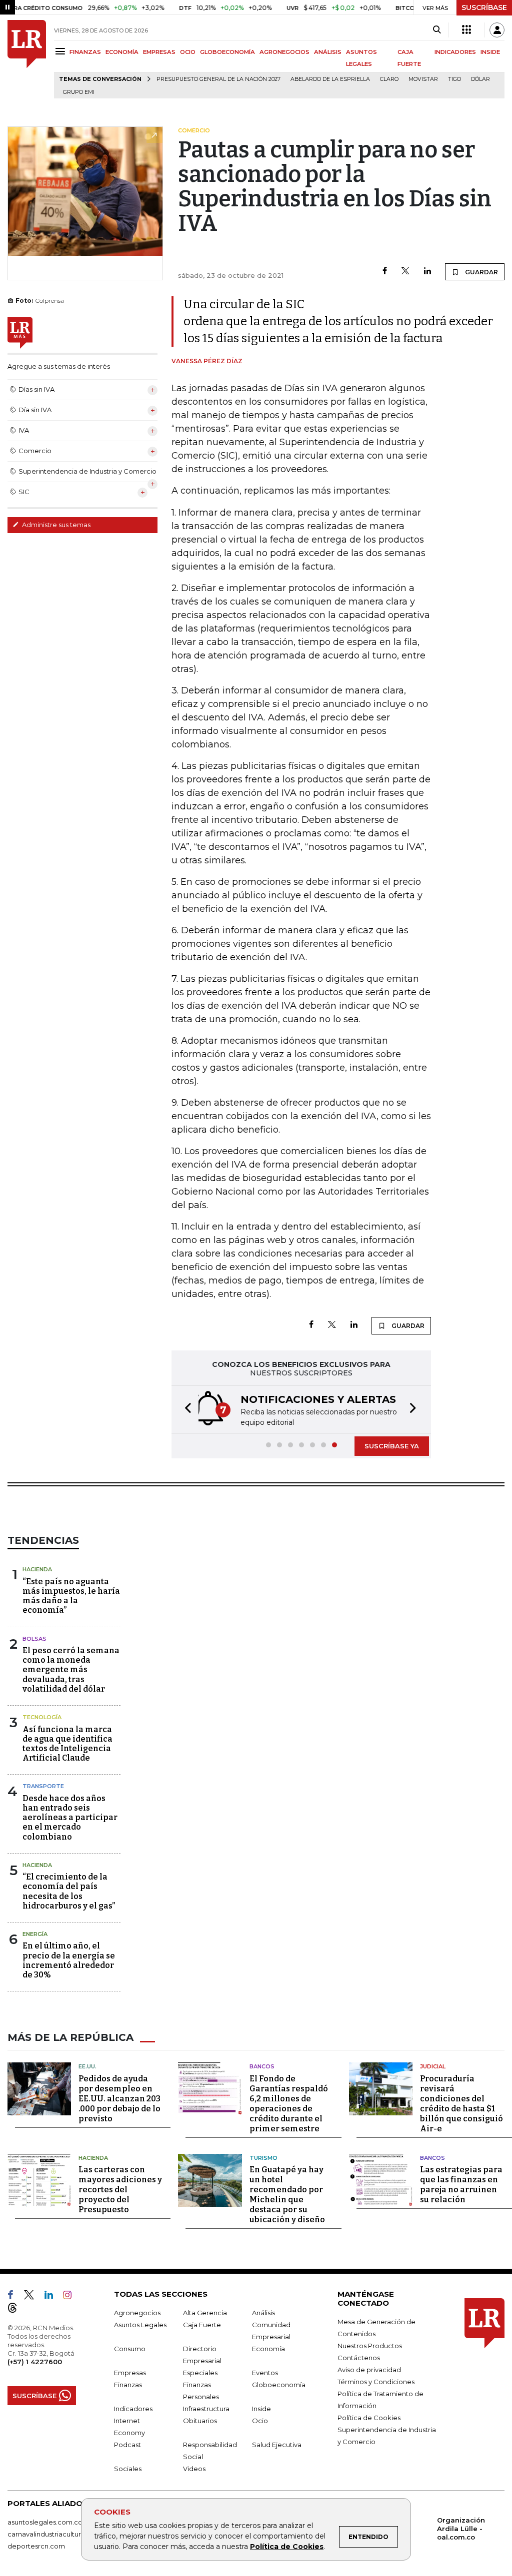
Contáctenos (359, 2358)
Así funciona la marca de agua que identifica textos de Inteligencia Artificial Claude (67, 1744)
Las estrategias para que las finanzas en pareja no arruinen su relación (461, 2185)
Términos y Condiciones (376, 2382)
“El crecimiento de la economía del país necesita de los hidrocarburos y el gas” (69, 1891)
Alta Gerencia (205, 2313)
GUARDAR (481, 272)
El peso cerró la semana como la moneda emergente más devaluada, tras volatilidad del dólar (71, 1670)
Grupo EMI (79, 92)
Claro (389, 79)
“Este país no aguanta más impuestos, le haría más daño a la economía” (71, 1596)
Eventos (265, 2373)
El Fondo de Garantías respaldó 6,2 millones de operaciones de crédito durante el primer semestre (289, 2104)
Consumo (130, 2349)
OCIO (188, 52)
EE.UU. (87, 2066)
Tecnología (42, 1717)
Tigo (454, 79)
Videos (194, 2469)
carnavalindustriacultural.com (55, 2534)
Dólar (480, 79)
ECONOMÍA (122, 52)
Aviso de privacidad (369, 2370)
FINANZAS (85, 52)
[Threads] (16, 2310)
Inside (261, 2409)
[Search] (437, 30)
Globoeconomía (279, 2385)
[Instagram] (71, 2297)
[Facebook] (385, 272)
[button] (185, 1409)
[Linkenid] (53, 2297)
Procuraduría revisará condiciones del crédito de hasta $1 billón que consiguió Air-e (461, 2104)
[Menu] (62, 51)
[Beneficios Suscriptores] (466, 30)
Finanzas (128, 2385)
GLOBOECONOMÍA (227, 52)
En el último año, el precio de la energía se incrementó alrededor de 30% (69, 1960)
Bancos (262, 2066)
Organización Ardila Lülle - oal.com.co (461, 2529)
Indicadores (133, 2409)
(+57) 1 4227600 (35, 2362)
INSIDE (490, 52)
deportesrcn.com (36, 2546)
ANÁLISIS (328, 52)
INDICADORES (455, 52)
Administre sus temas (55, 525)
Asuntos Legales (140, 2325)
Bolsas (34, 1639)
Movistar (423, 79)
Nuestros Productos (370, 2346)
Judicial (433, 2066)
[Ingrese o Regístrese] (497, 30)
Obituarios (200, 2421)
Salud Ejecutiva (277, 2445)
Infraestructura (206, 2409)
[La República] (27, 59)
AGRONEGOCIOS (284, 52)
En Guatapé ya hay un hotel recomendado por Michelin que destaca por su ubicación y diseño (287, 2195)
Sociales (128, 2469)
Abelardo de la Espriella (330, 79)
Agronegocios (137, 2313)
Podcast (127, 2445)
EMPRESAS (159, 52)
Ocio (260, 2421)
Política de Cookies (287, 2547)
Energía (35, 1934)
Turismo (263, 2158)
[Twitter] (405, 272)
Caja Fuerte (202, 2325)
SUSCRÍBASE (484, 7)
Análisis (263, 2313)
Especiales (200, 2373)
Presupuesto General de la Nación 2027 (218, 79)
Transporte (43, 1786)
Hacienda (37, 1569)
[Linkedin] (427, 272)
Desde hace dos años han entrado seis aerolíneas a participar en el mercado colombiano (70, 1818)
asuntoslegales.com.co (45, 2522)
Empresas (130, 2373)
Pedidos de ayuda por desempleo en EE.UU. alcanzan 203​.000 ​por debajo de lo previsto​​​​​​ (119, 2099)
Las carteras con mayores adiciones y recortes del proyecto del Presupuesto (120, 2190)
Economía (268, 2349)
